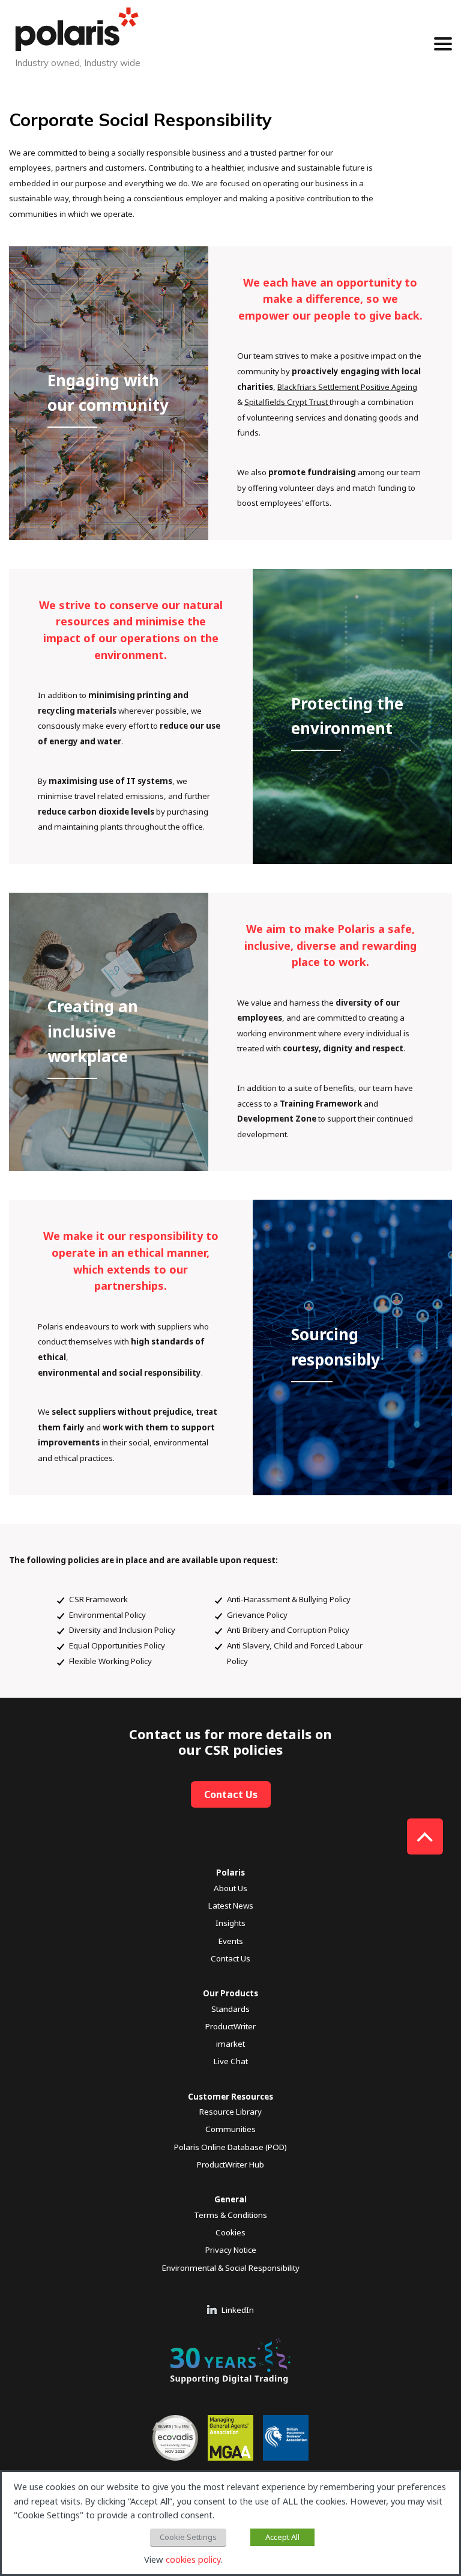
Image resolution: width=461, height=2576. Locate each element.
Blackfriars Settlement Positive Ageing (347, 387)
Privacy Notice (231, 2250)
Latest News (231, 1906)
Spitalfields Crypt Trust (287, 402)
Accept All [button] (282, 2537)
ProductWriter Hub (230, 2164)
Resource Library (230, 2112)
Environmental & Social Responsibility (231, 2268)
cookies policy (193, 2559)
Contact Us (231, 1794)
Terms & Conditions (230, 2215)
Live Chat (231, 2061)
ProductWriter (230, 2026)
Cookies (230, 2232)
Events (231, 1941)
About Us (230, 1888)
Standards (230, 2009)
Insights (230, 1923)
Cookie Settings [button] (188, 2537)
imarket (230, 2044)
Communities (230, 2129)
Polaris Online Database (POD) (230, 2147)
